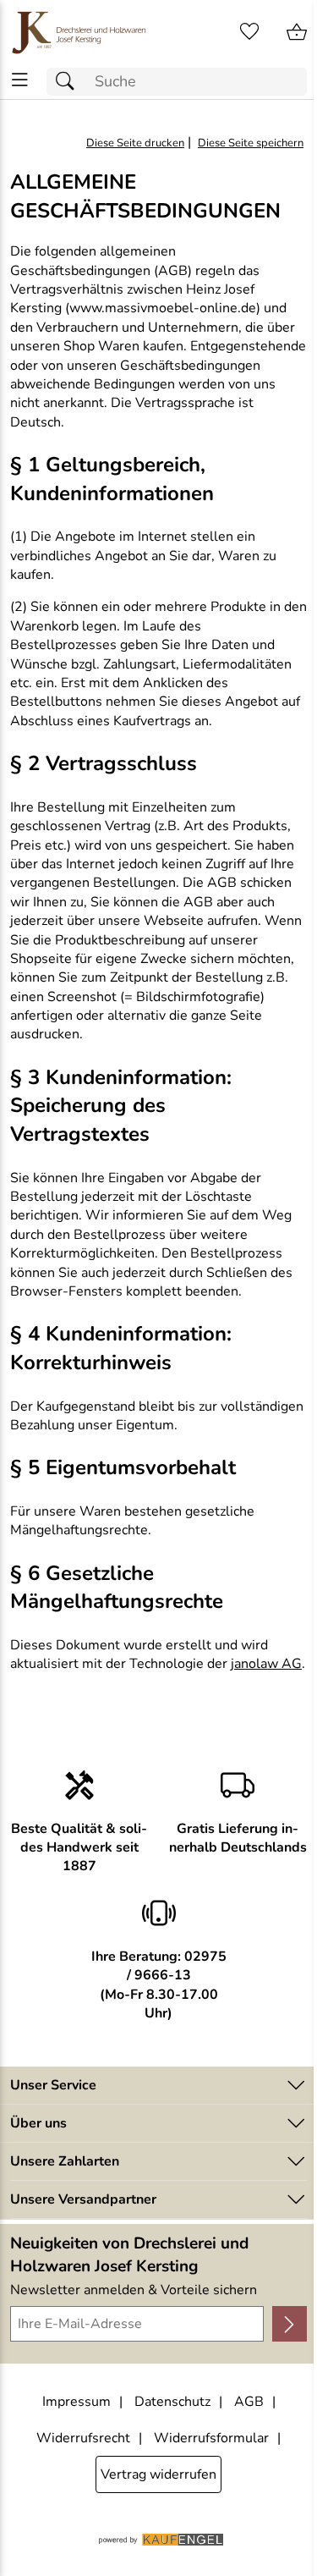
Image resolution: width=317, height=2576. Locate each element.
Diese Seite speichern (251, 143)
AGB (249, 2402)
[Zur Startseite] (79, 32)
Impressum (77, 2402)
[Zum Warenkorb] (297, 32)
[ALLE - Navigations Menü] (20, 80)
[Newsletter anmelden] (290, 2324)
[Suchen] (69, 82)
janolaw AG (266, 1664)
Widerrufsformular (211, 2438)
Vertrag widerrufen (158, 2474)
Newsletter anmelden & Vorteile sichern (134, 2290)
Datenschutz (172, 2402)
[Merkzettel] (249, 32)
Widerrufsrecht (83, 2438)
